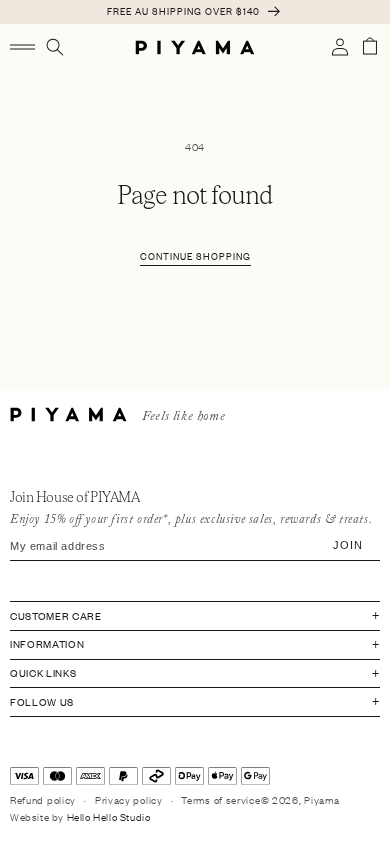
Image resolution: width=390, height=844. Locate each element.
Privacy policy (129, 799)
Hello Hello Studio (109, 816)
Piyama (321, 799)
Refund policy (43, 799)
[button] (22, 47)
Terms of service (220, 799)
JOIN (347, 545)
